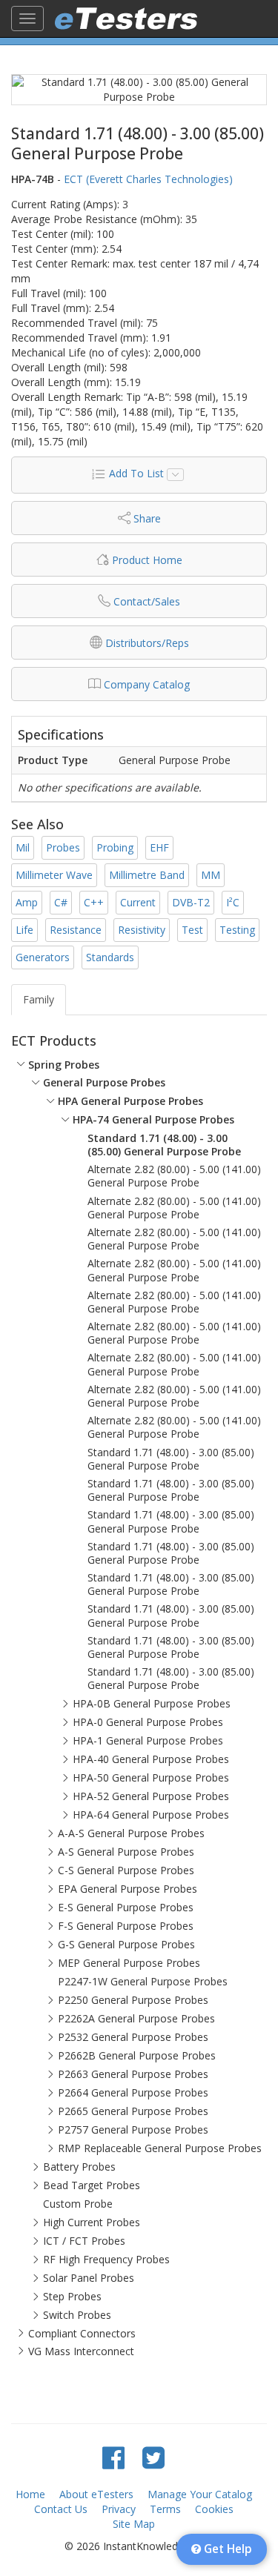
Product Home (147, 560)
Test (192, 930)
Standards (110, 957)
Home (30, 2494)
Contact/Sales (147, 601)
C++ (94, 902)
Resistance (76, 930)
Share (147, 518)
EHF (159, 847)
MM (211, 875)
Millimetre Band (147, 875)
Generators (43, 957)
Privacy (119, 2509)
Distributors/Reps (147, 643)
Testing (237, 930)
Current (138, 902)
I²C (233, 902)
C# (61, 902)
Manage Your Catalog (200, 2494)
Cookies (214, 2509)
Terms (165, 2509)
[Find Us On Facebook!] (113, 2457)
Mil (23, 847)
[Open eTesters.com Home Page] (126, 19)
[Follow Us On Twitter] (153, 2457)
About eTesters (96, 2494)
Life (24, 930)
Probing (115, 847)
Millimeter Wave (54, 875)
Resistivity (142, 930)
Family (39, 999)
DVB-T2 (191, 902)
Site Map (134, 2524)
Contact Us (61, 2509)
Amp (27, 902)
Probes (63, 847)
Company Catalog (147, 684)
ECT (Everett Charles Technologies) (148, 179)
